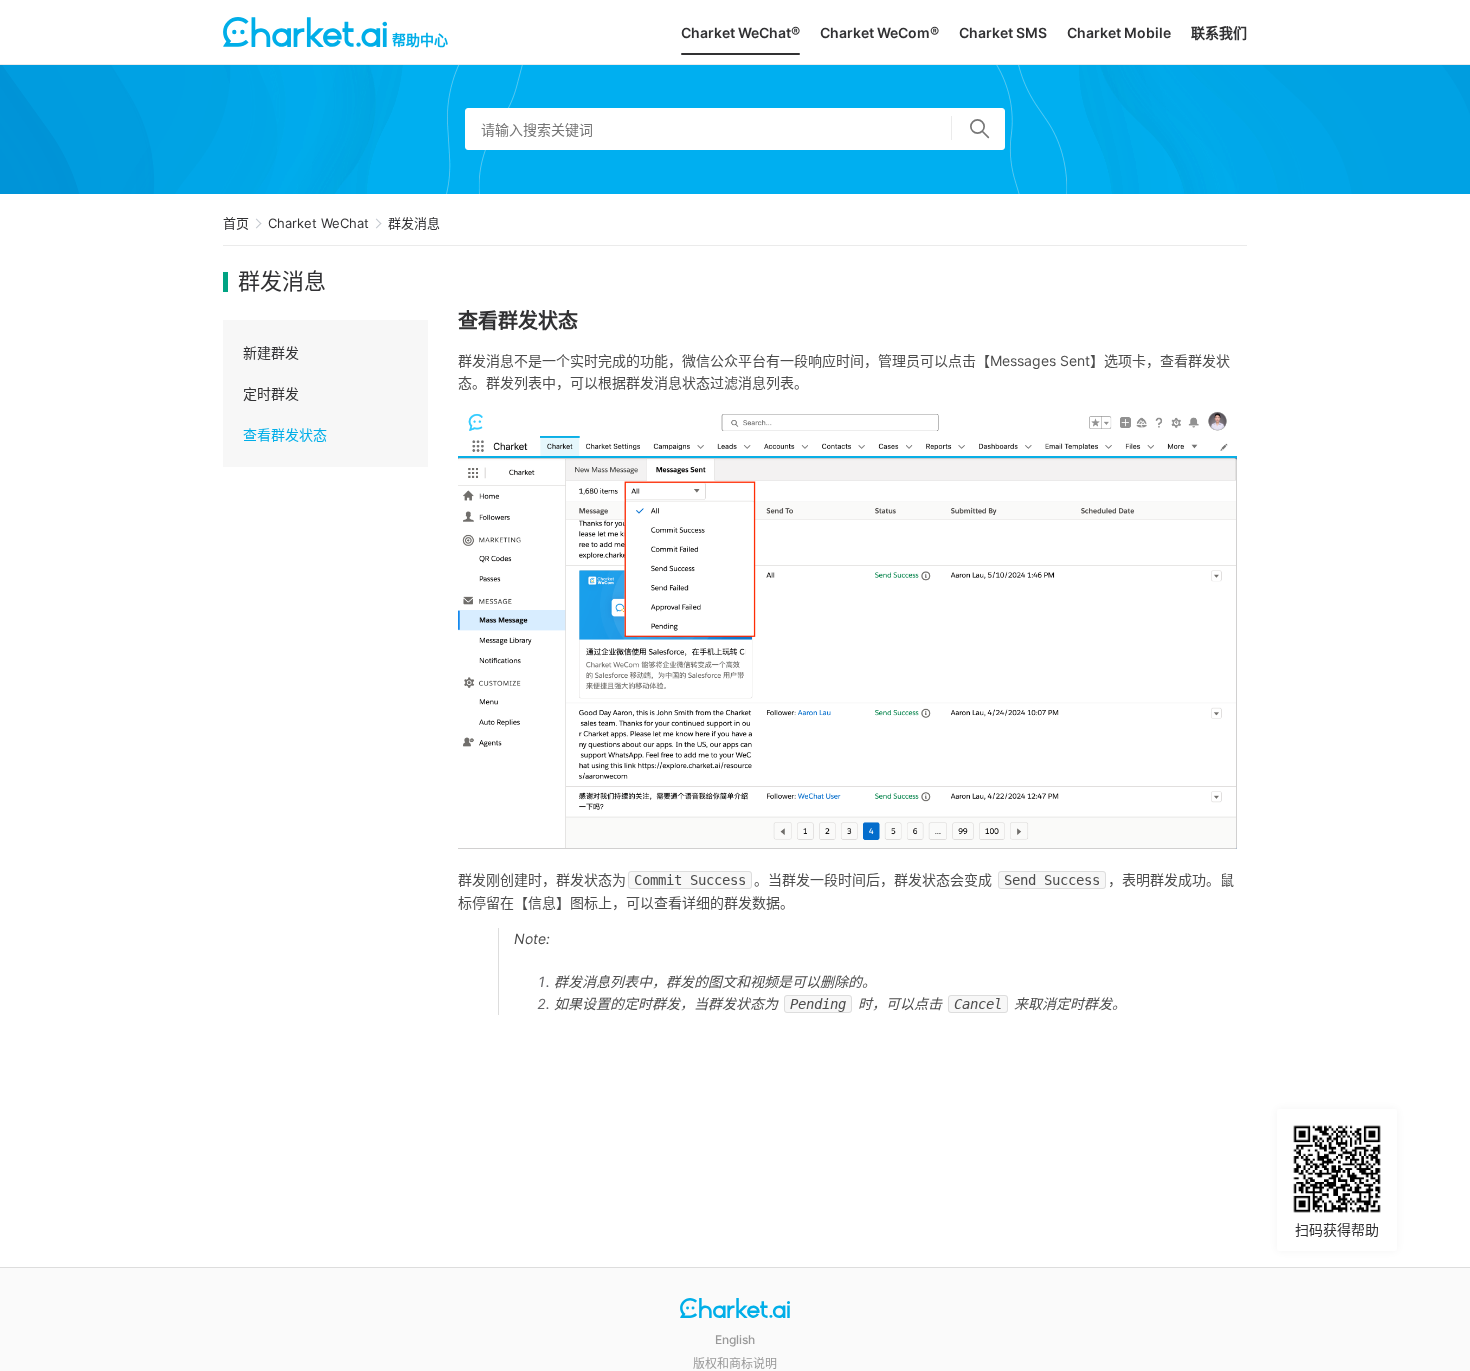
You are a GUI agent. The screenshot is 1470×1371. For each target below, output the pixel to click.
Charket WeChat (318, 223)
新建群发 (271, 352)
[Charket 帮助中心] (734, 1310)
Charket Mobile (1119, 32)
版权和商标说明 (735, 1363)
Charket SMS (1003, 32)
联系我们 (1219, 32)
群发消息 (414, 223)
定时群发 (271, 393)
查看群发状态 (285, 434)
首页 (236, 223)
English (735, 1339)
